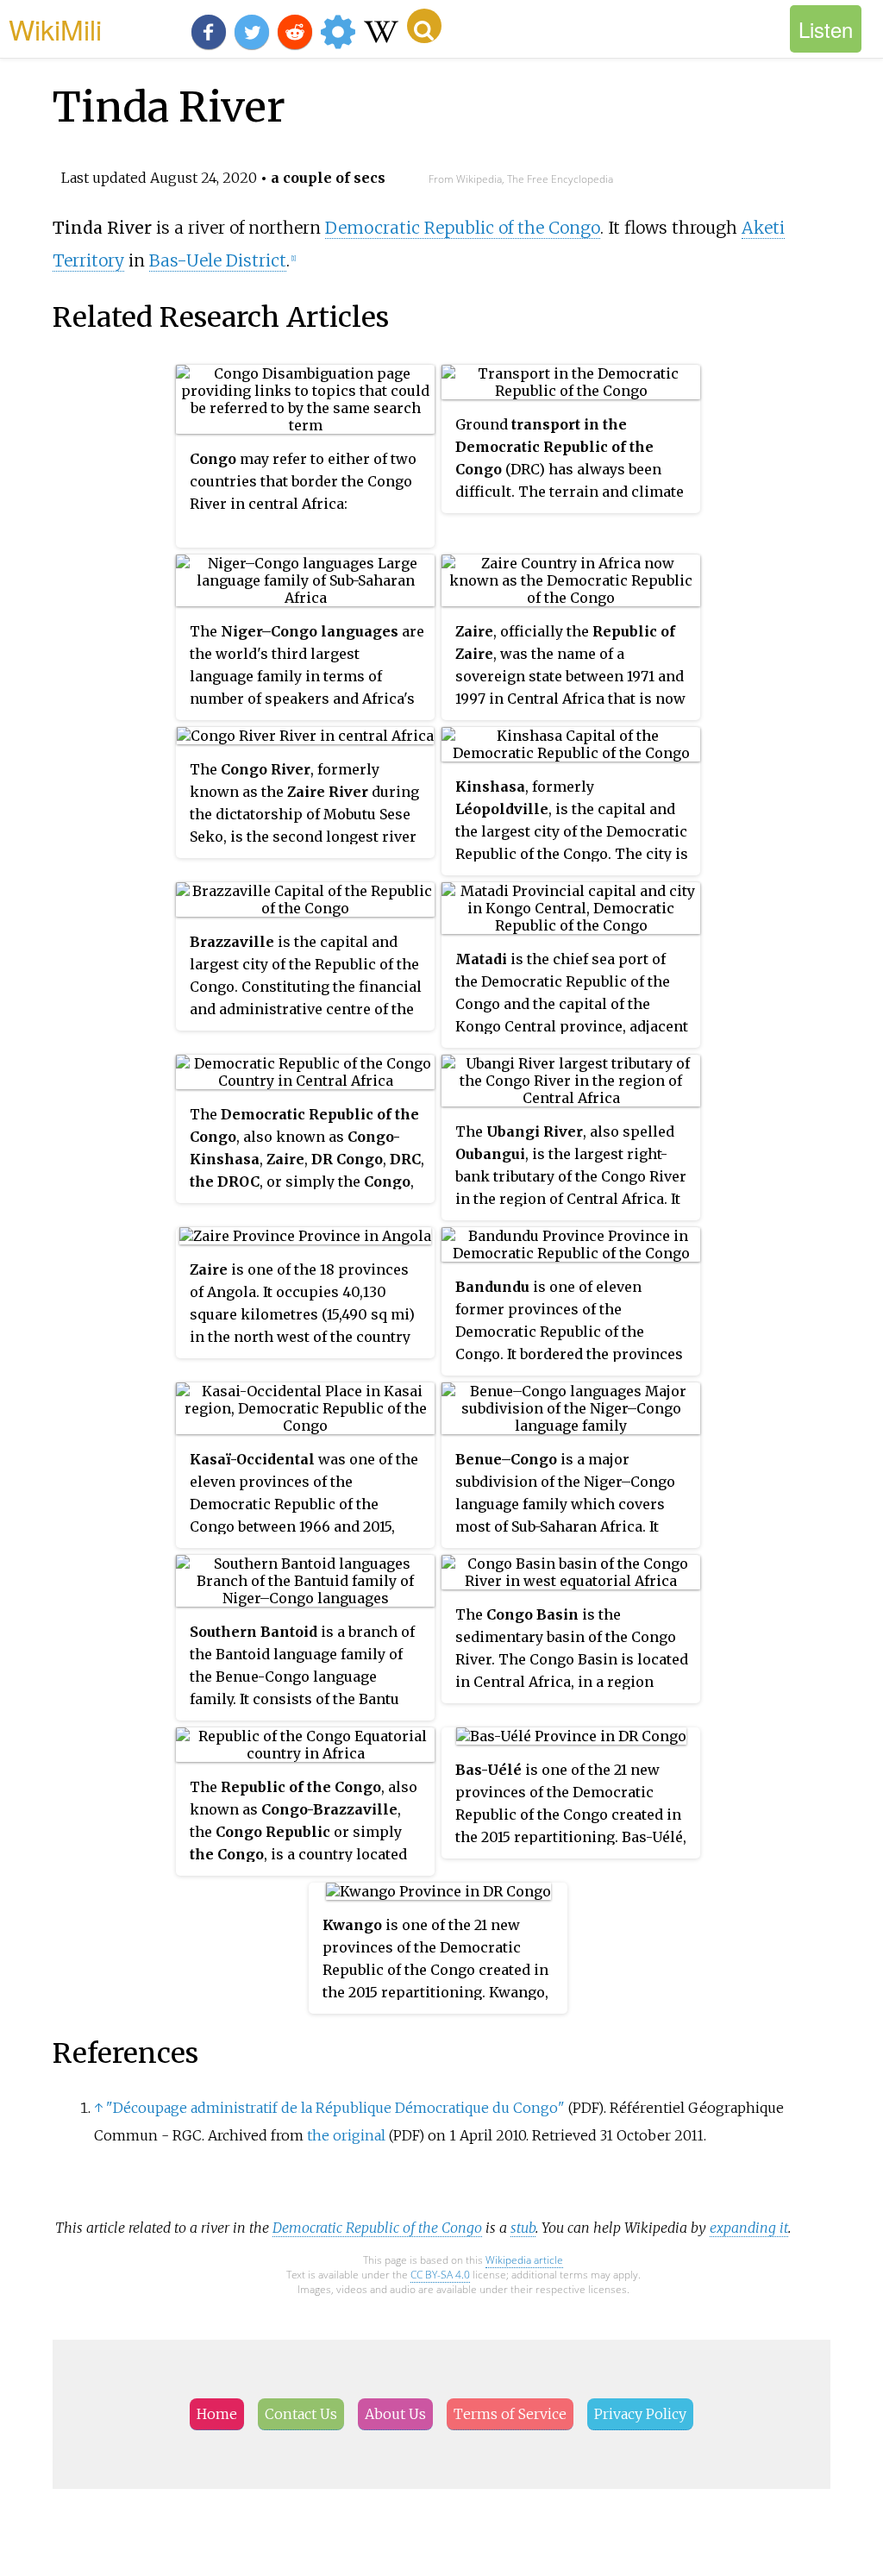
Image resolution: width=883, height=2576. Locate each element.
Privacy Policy (640, 2414)
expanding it (749, 2228)
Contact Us (301, 2414)
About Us (395, 2414)
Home (217, 2414)
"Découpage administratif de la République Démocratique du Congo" (335, 2108)
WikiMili (55, 28)
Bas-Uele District (218, 260)
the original (346, 2135)
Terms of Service (510, 2414)
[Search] (424, 26)
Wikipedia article (524, 2260)
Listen (826, 29)
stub (523, 2228)
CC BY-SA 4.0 (440, 2275)
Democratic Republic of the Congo (463, 228)
